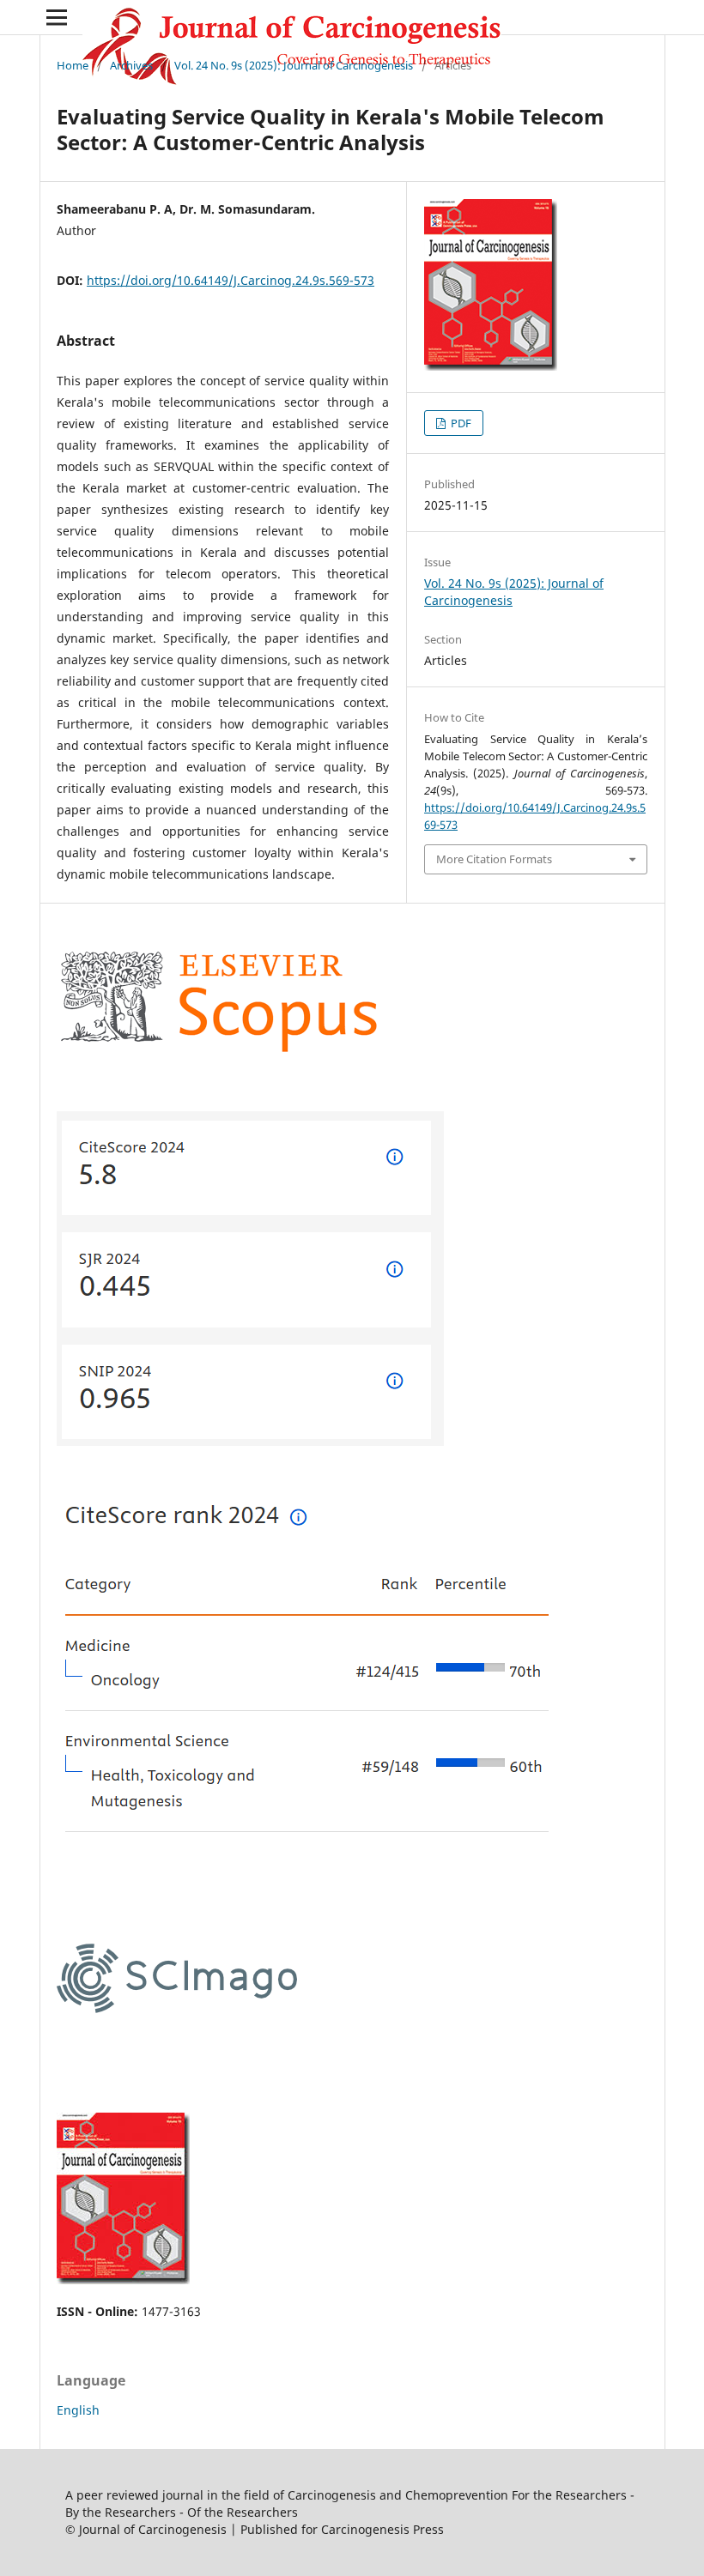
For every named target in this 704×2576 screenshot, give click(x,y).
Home (73, 65)
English (78, 2410)
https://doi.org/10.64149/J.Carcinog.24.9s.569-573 (231, 280)
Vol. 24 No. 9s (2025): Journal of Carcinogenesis (294, 65)
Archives (131, 65)
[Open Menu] (57, 17)
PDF (460, 423)
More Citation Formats (494, 859)
